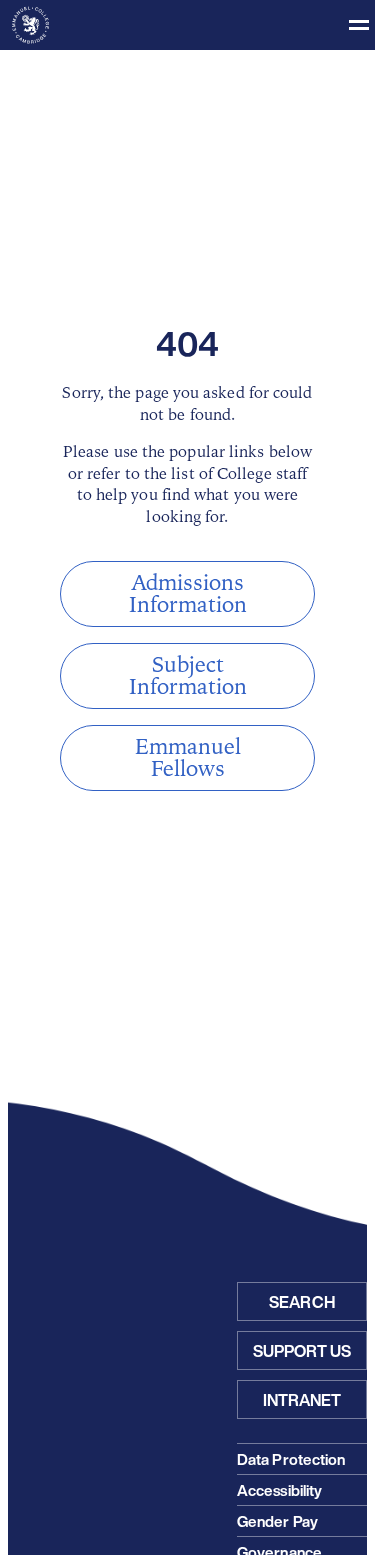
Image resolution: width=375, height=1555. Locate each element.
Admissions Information (188, 594)
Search (302, 1302)
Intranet (302, 1400)
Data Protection (291, 1459)
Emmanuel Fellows (188, 758)
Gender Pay (277, 1521)
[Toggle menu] (187, 25)
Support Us (302, 1351)
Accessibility (279, 1490)
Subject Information (188, 676)
